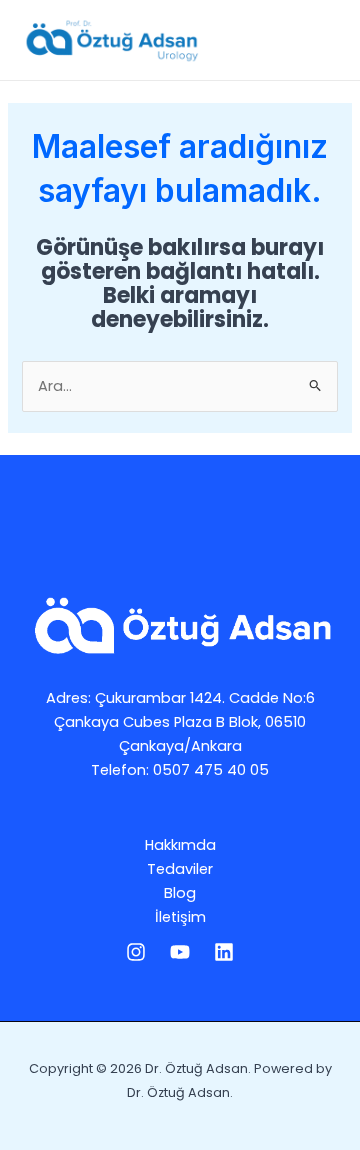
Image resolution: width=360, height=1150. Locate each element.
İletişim (180, 917)
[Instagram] (136, 952)
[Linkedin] (224, 952)
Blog (180, 893)
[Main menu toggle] (319, 40)
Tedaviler (180, 869)
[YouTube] (180, 952)
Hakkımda (180, 845)
